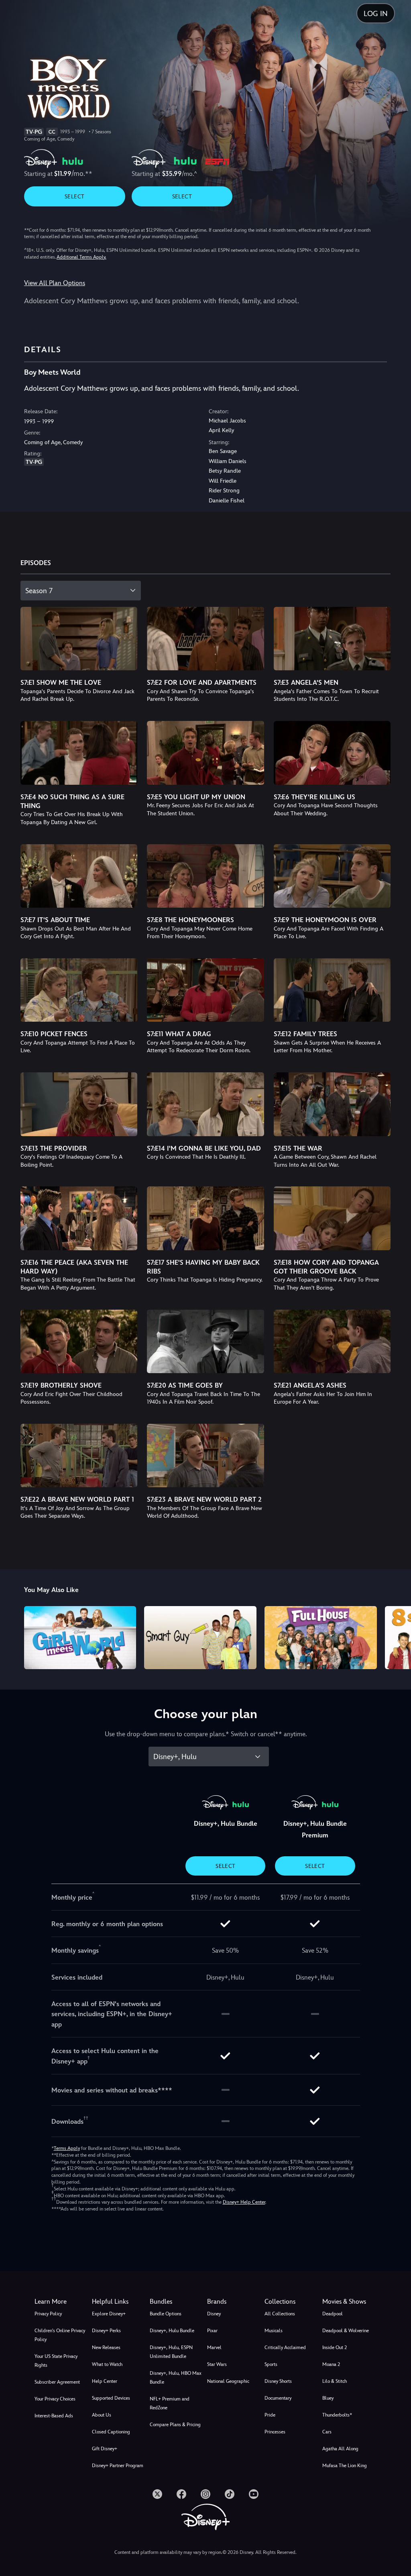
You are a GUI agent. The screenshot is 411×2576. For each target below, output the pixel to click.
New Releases (106, 2347)
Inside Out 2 (335, 2347)
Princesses (275, 2432)
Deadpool (333, 2314)
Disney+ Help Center (244, 2202)
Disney (214, 2314)
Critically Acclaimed (285, 2347)
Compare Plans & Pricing (175, 2425)
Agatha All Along (340, 2449)
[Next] (397, 1636)
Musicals (274, 2331)
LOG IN (376, 13)
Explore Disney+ (109, 2314)
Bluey (328, 2398)
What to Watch (107, 2364)
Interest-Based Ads (54, 2416)
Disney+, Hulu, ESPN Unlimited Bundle (171, 2352)
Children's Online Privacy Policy (60, 2335)
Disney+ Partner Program (118, 2466)
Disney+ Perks (106, 2331)
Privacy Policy (48, 2314)
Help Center (105, 2381)
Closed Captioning (111, 2432)
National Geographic (228, 2381)
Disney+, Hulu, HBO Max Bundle (176, 2378)
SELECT (74, 196)
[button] (119, 2302)
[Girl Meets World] (80, 1638)
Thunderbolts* (337, 2415)
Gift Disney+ (105, 2449)
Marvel (214, 2347)
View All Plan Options (55, 283)
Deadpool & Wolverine (346, 2331)
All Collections (280, 2314)
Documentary (278, 2398)
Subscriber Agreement (57, 2382)
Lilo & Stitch (335, 2381)
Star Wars (217, 2364)
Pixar (212, 2331)
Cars (327, 2432)
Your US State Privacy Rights (56, 2361)
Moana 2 (331, 2364)
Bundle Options (166, 2314)
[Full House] (321, 1638)
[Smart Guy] (200, 1638)
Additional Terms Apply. (81, 257)
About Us (102, 2415)
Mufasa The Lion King (345, 2466)
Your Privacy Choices (55, 2399)
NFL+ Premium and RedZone (170, 2403)
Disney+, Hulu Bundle (172, 2331)
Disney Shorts (278, 2381)
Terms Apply (67, 2148)
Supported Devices (111, 2398)
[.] (157, 2494)
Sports (271, 2364)
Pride (270, 2415)
